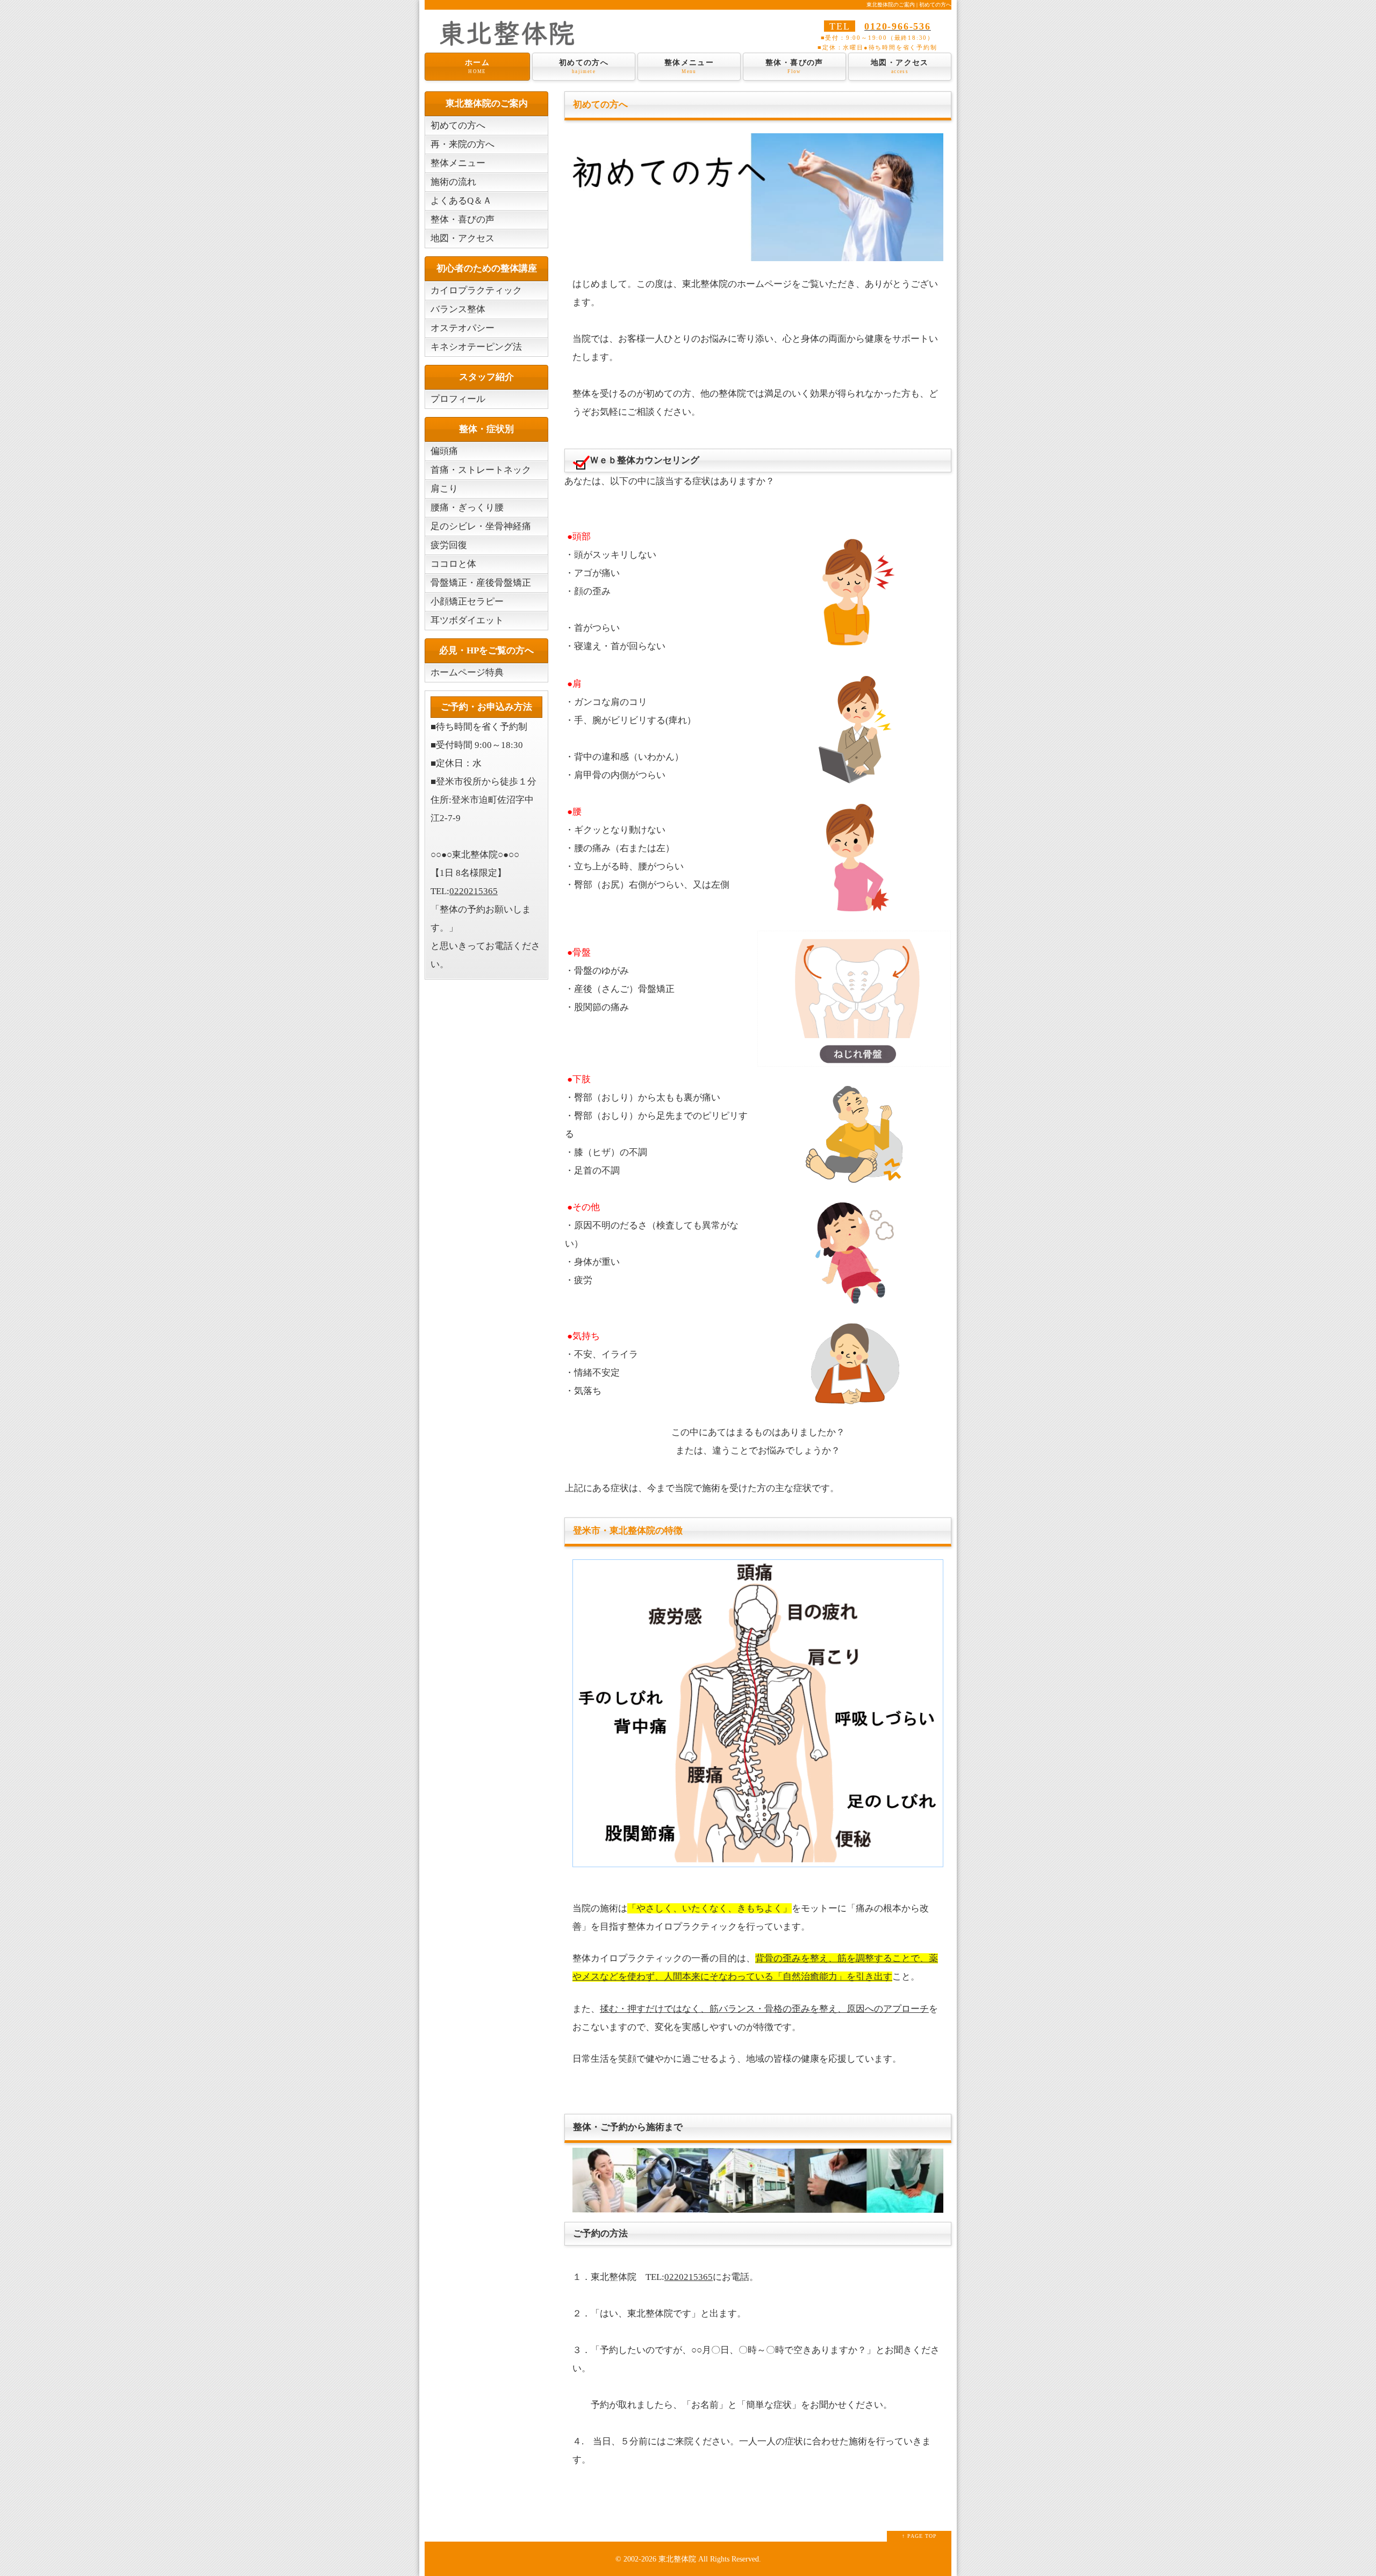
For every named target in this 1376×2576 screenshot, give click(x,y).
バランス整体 (458, 309)
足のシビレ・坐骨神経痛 (481, 526)
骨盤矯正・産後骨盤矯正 (481, 583)
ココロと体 (453, 564)
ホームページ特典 (467, 672)
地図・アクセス (900, 66)
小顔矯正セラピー (467, 602)
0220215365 (689, 2277)
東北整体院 (677, 2559)
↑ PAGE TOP (919, 2536)
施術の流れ (453, 182)
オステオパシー (463, 328)
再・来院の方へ (463, 144)
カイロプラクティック (476, 290)
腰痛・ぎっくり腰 (467, 508)
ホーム (477, 66)
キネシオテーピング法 (476, 347)
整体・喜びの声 (794, 66)
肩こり (444, 489)
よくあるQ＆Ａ (461, 201)
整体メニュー (689, 66)
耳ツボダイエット (467, 620)
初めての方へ (584, 66)
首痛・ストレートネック (481, 470)
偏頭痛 (444, 451)
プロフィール (458, 399)
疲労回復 (449, 545)
